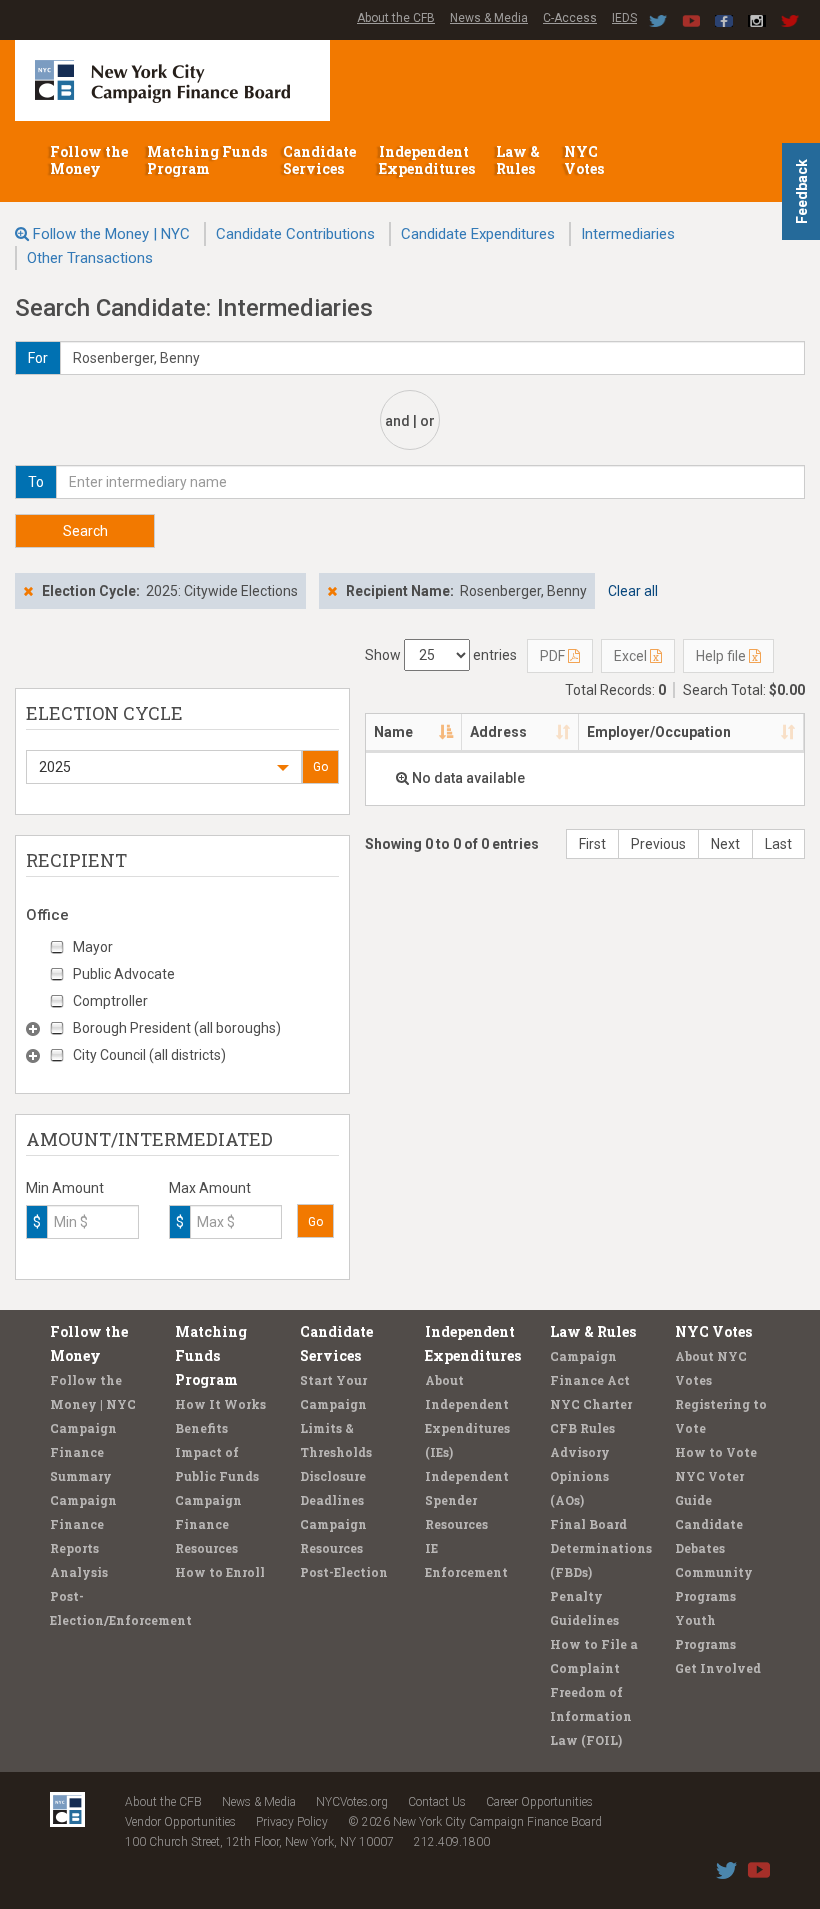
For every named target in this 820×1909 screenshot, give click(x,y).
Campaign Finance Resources (208, 1524)
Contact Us (437, 1802)
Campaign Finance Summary (83, 1452)
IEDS (624, 18)
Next (725, 844)
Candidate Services (319, 160)
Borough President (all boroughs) (177, 1028)
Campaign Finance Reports (83, 1524)
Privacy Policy (292, 1822)
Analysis (79, 1572)
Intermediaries (628, 234)
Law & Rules (518, 160)
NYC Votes (585, 160)
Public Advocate (124, 974)
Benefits (201, 1428)
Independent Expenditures (428, 160)
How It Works (220, 1404)
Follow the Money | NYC (111, 234)
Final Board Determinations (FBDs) (601, 1548)
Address (498, 732)
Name (393, 732)
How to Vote (716, 1452)
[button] (164, 767)
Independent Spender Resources (467, 1500)
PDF (554, 656)
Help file (722, 656)
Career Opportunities (539, 1802)
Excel (632, 656)
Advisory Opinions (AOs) (580, 1476)
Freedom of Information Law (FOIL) (591, 1716)
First (592, 844)
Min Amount (65, 1188)
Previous (658, 844)
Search (85, 531)
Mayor (93, 947)
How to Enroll (220, 1572)
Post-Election (344, 1572)
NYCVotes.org (352, 1802)
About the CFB (396, 18)
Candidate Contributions (295, 234)
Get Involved (718, 1668)
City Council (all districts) (149, 1055)
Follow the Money (89, 160)
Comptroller (110, 1001)
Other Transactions (90, 258)
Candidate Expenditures (478, 234)
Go (320, 767)
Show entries (441, 655)
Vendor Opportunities (180, 1822)
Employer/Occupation (659, 732)
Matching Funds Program (207, 160)
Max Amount (210, 1188)
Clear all (633, 591)
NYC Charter (591, 1404)
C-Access (570, 18)
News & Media (489, 18)
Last (778, 844)
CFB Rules (582, 1428)
